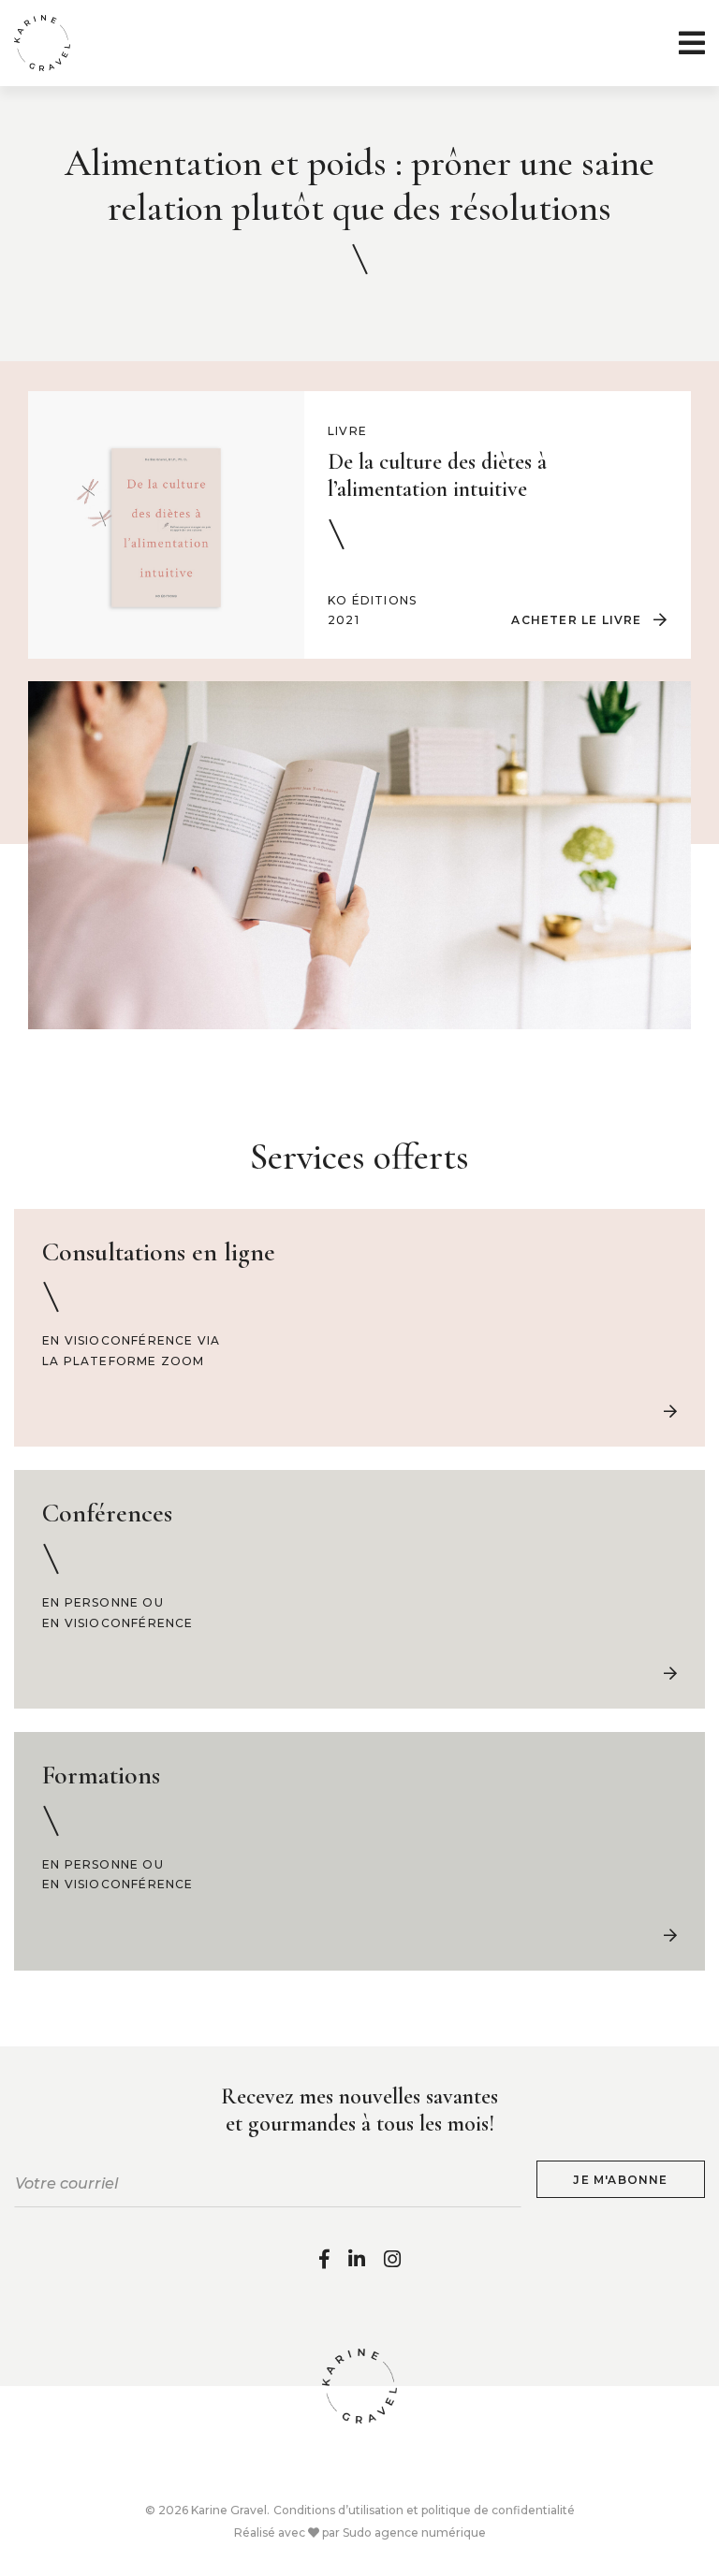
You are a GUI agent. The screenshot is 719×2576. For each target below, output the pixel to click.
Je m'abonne (620, 2180)
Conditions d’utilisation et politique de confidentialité (424, 2510)
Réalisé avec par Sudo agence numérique (360, 2532)
